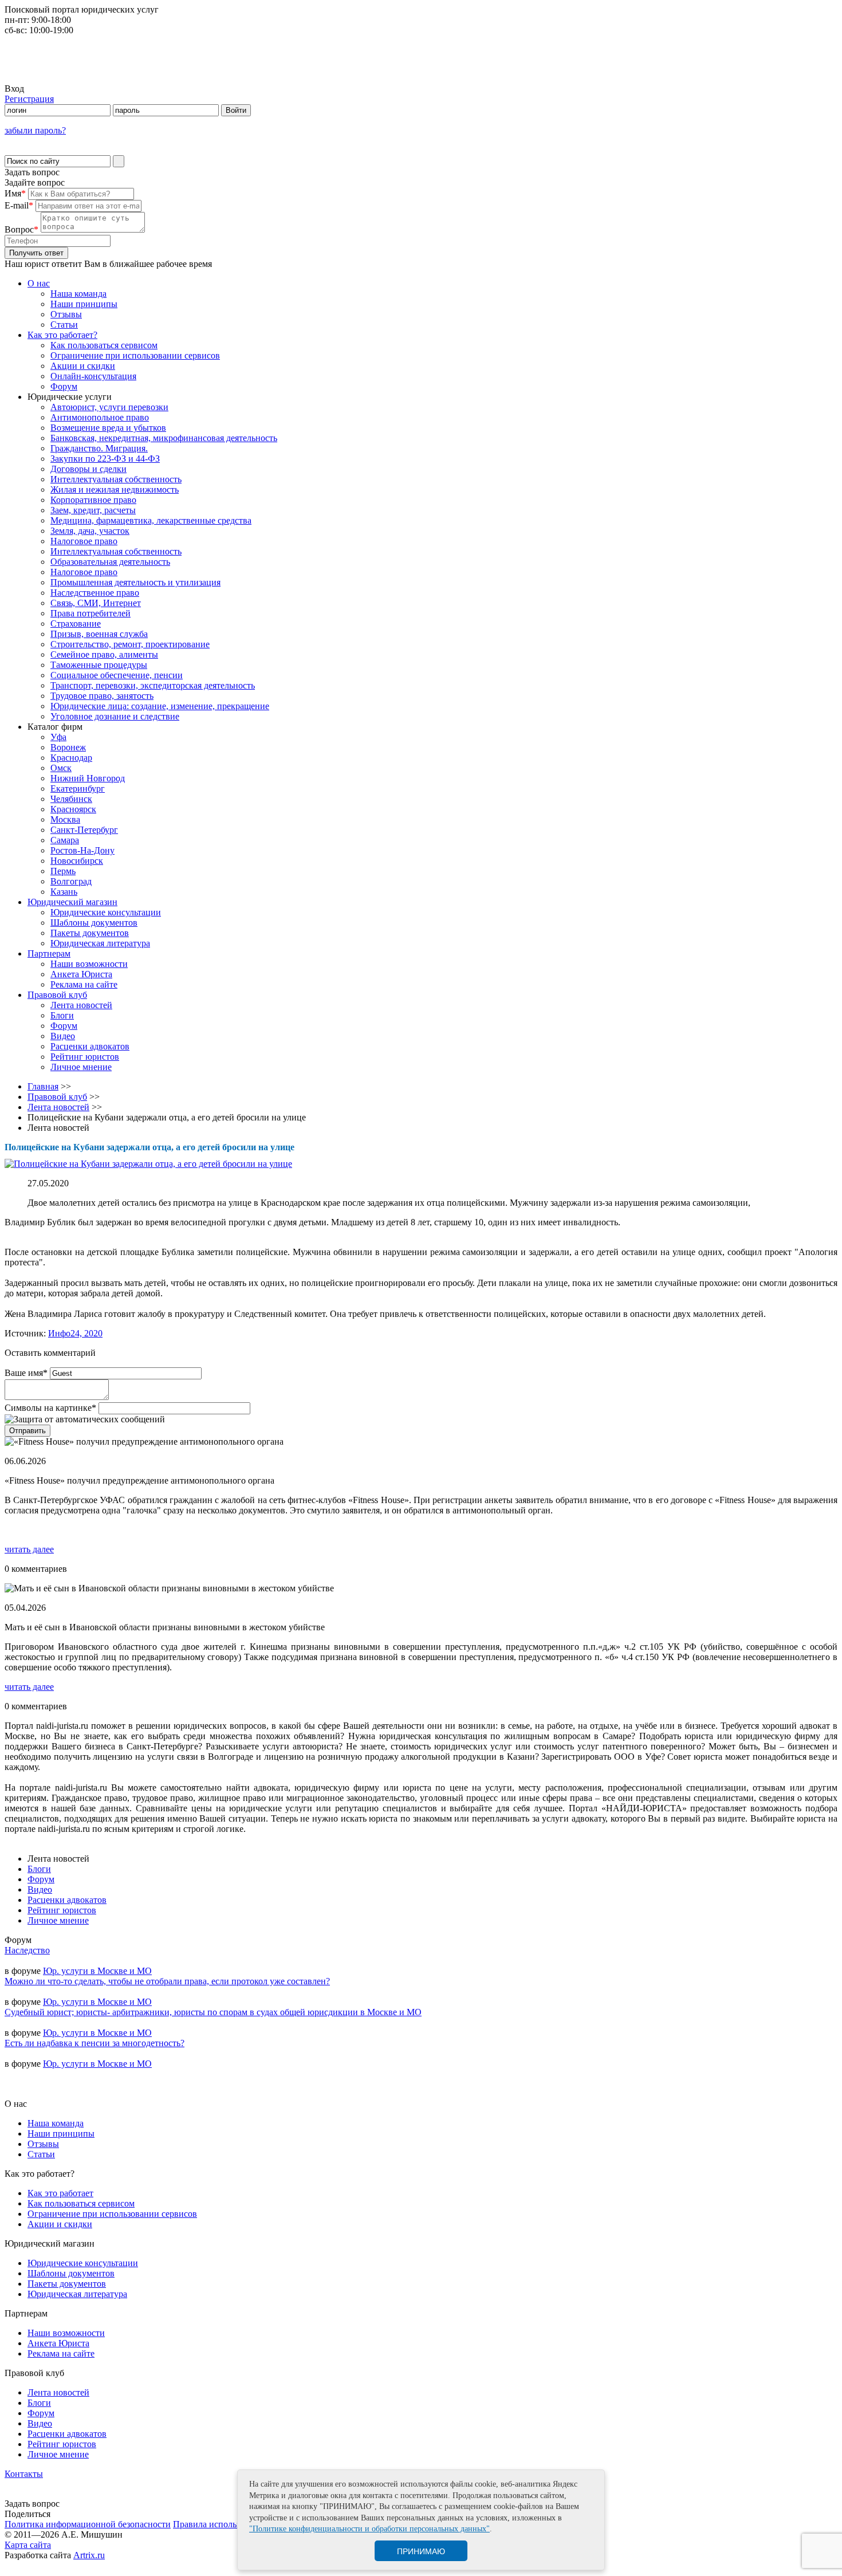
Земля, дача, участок (90, 531)
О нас (39, 283)
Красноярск (73, 809)
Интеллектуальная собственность (116, 479)
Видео (63, 1036)
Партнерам (49, 953)
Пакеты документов (90, 933)
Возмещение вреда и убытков (108, 428)
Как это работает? (62, 335)
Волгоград (71, 881)
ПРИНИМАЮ (421, 2551)
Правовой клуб (57, 995)
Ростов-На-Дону (82, 850)
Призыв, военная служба (99, 634)
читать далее (29, 1549)
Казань (64, 892)
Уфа (58, 737)
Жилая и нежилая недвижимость (115, 489)
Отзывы (66, 314)
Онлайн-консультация (93, 376)
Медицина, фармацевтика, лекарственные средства (151, 520)
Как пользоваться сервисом (104, 345)
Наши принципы (84, 304)
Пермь (63, 871)
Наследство (27, 1950)
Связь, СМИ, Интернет (96, 603)
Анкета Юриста (81, 974)
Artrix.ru (89, 2555)
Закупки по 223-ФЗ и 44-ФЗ (105, 459)
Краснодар (71, 758)
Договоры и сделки (88, 469)
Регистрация (29, 99)
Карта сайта (28, 2545)
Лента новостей (81, 1005)
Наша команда (78, 294)
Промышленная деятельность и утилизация (135, 582)
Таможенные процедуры (99, 665)
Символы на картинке (50, 1408)
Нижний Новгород (88, 778)
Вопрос (21, 229)
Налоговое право (84, 541)
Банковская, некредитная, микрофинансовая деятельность (164, 438)
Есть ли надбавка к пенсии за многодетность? (95, 2043)
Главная (43, 1086)
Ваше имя (26, 1373)
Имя (15, 193)
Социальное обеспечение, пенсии (117, 675)
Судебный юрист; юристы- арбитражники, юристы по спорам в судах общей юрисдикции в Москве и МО (213, 2012)
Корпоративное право (93, 500)
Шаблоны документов (94, 923)
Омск (61, 768)
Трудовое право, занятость (102, 696)
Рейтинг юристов (85, 1057)
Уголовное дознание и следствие (115, 716)
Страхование (76, 624)
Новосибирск (77, 861)
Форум (64, 386)
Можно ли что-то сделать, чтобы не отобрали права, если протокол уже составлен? (167, 1981)
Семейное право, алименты (104, 654)
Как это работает (60, 2193)
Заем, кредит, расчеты (93, 510)
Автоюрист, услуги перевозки (109, 407)
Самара (65, 840)
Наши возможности (89, 964)
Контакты (24, 2474)
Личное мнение (81, 1067)
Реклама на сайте (84, 984)
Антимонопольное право (100, 417)
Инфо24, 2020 (75, 1333)
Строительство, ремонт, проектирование (130, 644)
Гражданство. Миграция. (99, 448)
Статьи (64, 325)
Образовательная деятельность (110, 562)
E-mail (19, 205)
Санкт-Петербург (84, 830)
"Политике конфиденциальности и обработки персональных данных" (369, 2529)
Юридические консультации (106, 912)
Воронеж (68, 747)
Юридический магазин (72, 902)
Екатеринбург (78, 788)
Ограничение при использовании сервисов (135, 355)
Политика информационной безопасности (88, 2524)
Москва (65, 819)
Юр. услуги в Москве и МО (97, 1971)
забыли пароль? (35, 130)
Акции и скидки (83, 366)
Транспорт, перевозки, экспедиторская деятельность (153, 685)
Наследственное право (95, 593)
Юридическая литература (100, 943)
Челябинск (71, 799)
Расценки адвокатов (90, 1046)
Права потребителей (91, 613)
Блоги (62, 1015)
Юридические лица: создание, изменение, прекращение (160, 706)
